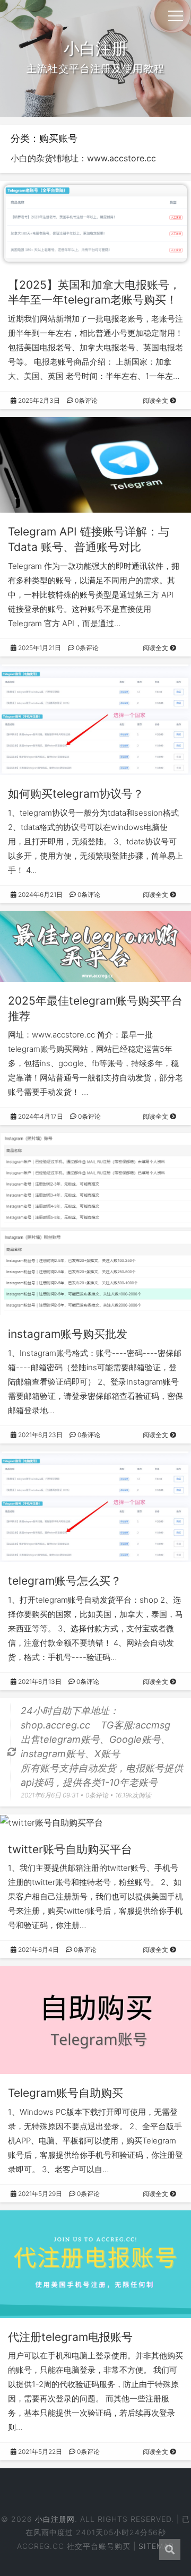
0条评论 (85, 400)
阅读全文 (156, 400)
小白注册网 (55, 2519)
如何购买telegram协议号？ (76, 794)
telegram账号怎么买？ (65, 1581)
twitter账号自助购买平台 (70, 1849)
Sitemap (156, 2546)
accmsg (153, 1725)
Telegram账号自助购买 (66, 2093)
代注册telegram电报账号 (70, 2337)
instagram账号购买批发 (68, 1334)
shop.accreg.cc (55, 1725)
